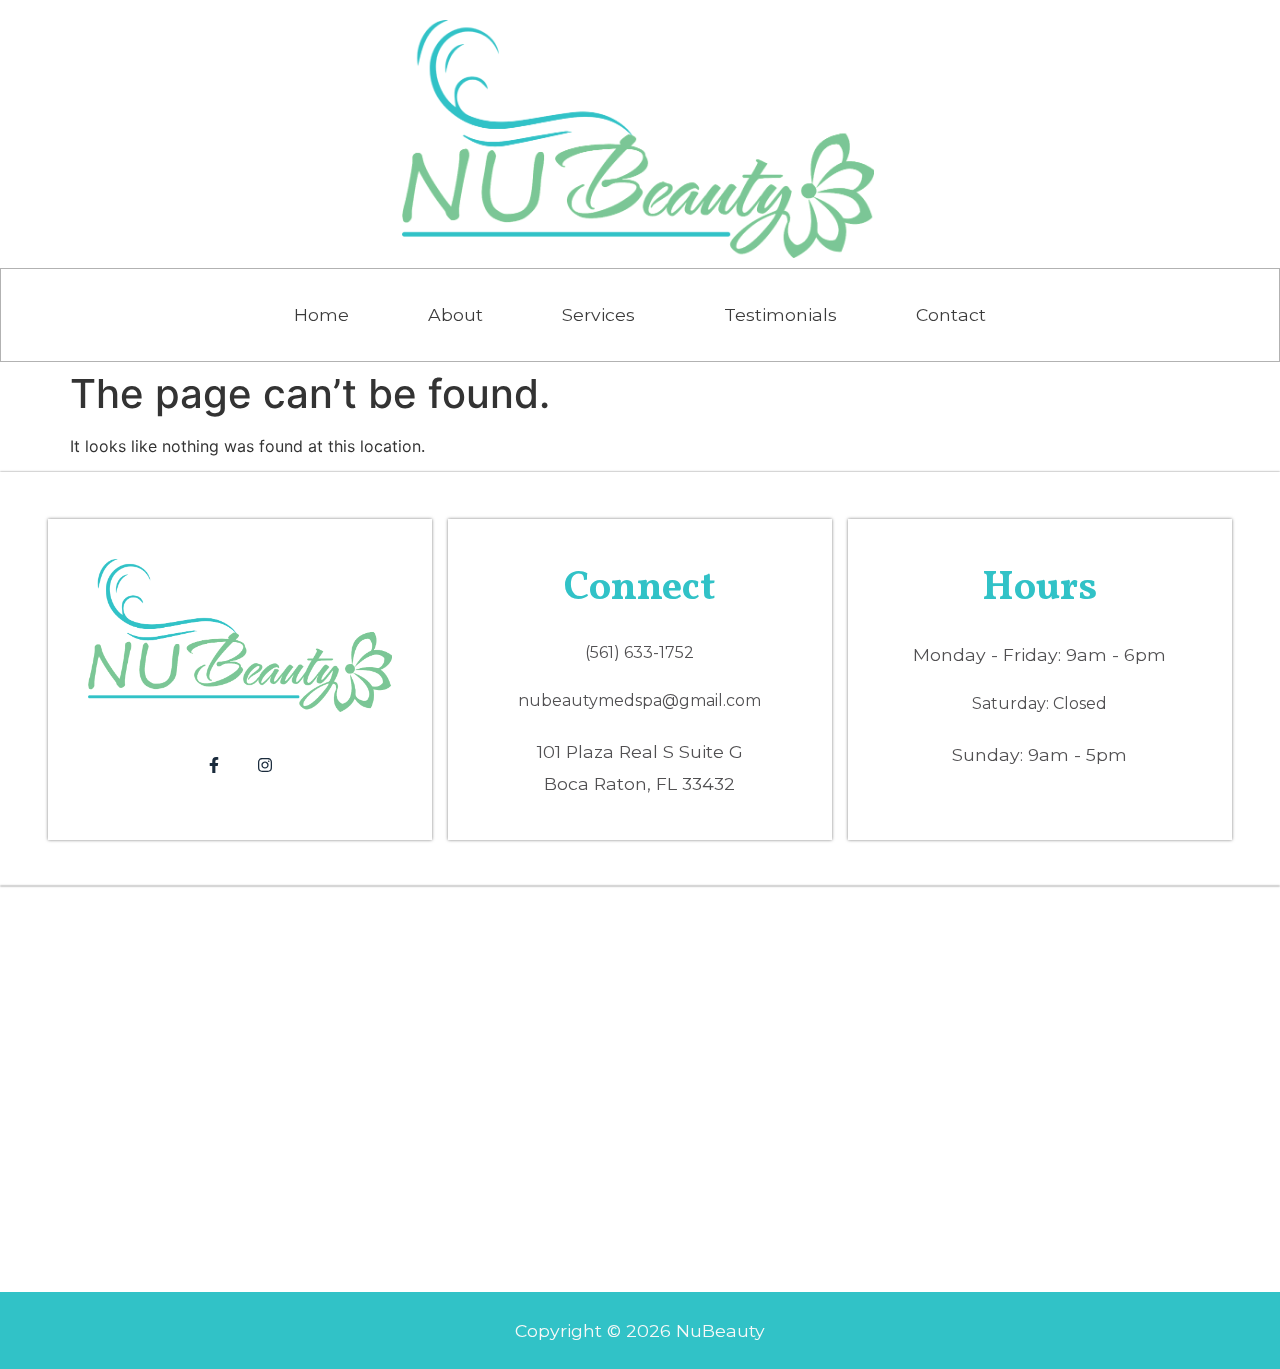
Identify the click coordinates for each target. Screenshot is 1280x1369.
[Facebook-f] (214, 765)
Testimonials (780, 314)
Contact (951, 314)
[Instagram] (265, 765)
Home (321, 314)
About (455, 314)
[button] (603, 315)
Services (598, 314)
